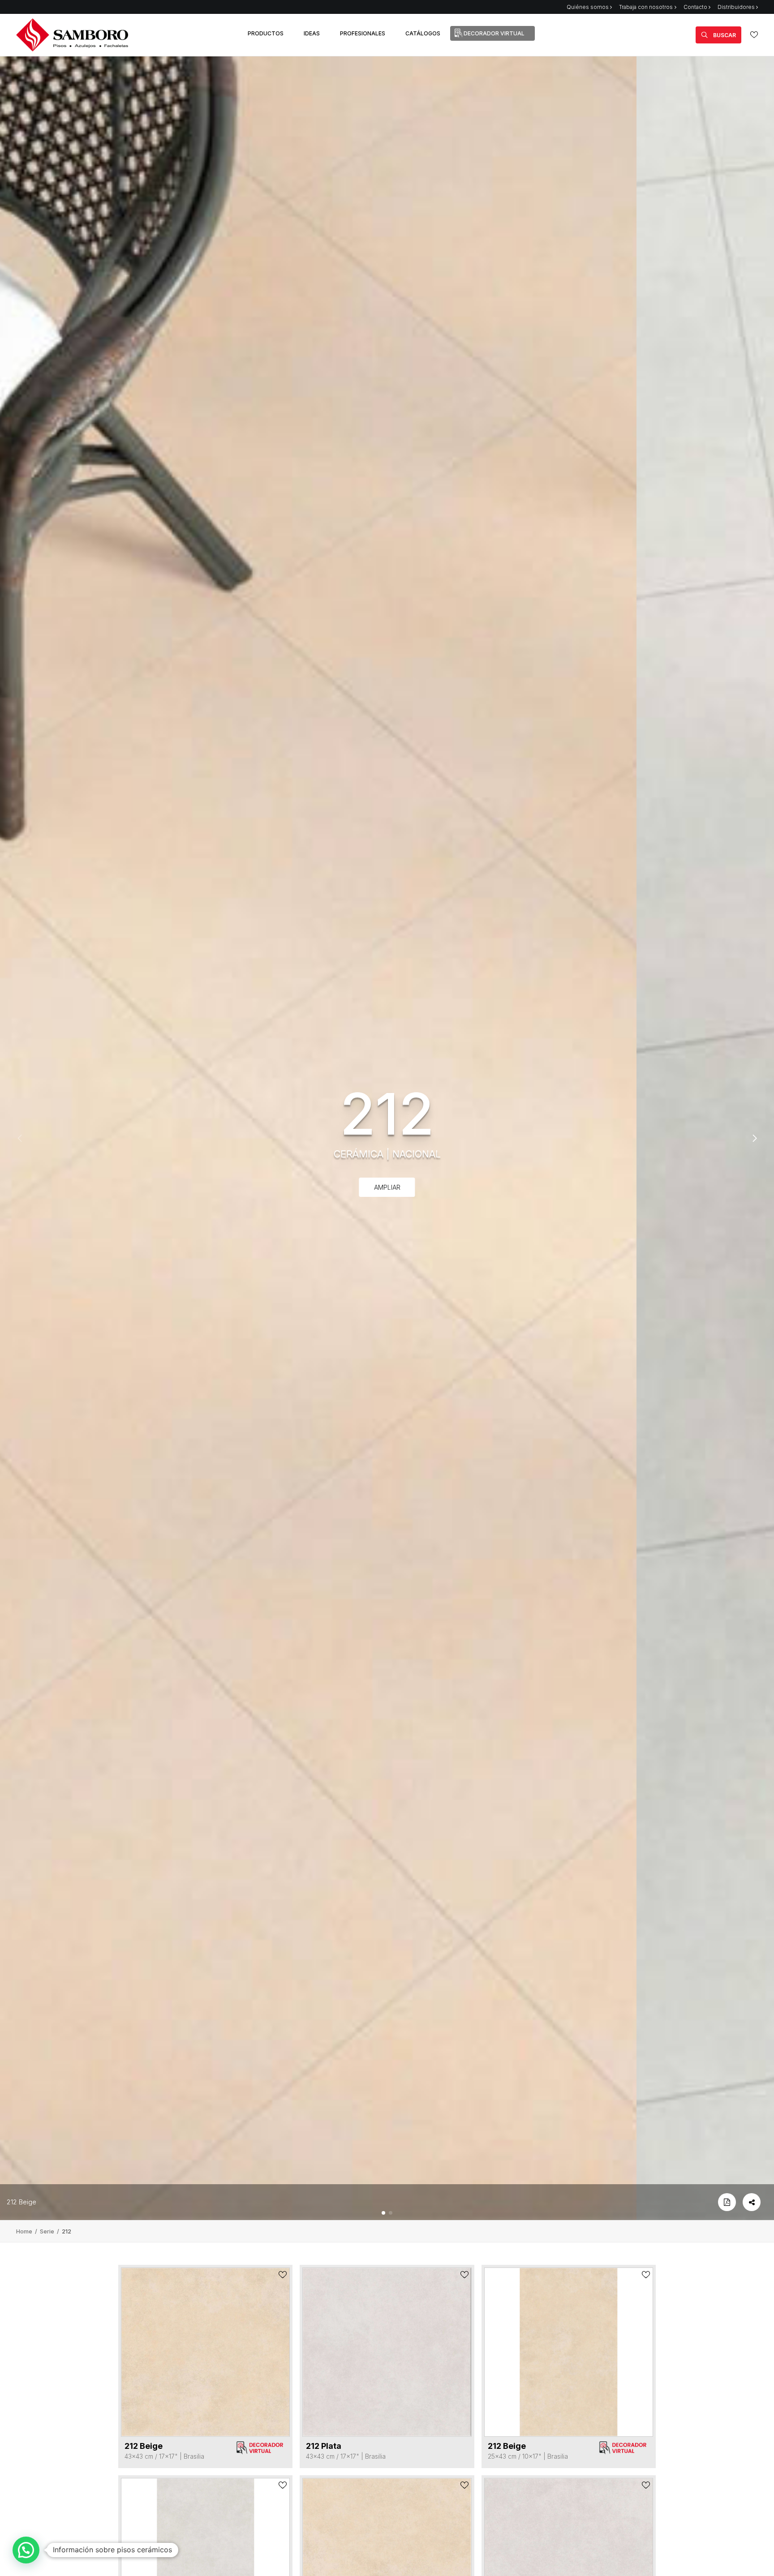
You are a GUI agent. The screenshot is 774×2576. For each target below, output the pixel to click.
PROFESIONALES (363, 33)
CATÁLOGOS (423, 33)
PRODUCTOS (266, 33)
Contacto (695, 7)
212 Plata (324, 2446)
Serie (48, 2231)
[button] (383, 2213)
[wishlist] (754, 35)
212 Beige (21, 2202)
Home (25, 2231)
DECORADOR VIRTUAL (494, 33)
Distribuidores (736, 7)
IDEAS (312, 33)
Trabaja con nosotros (646, 7)
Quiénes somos (588, 7)
